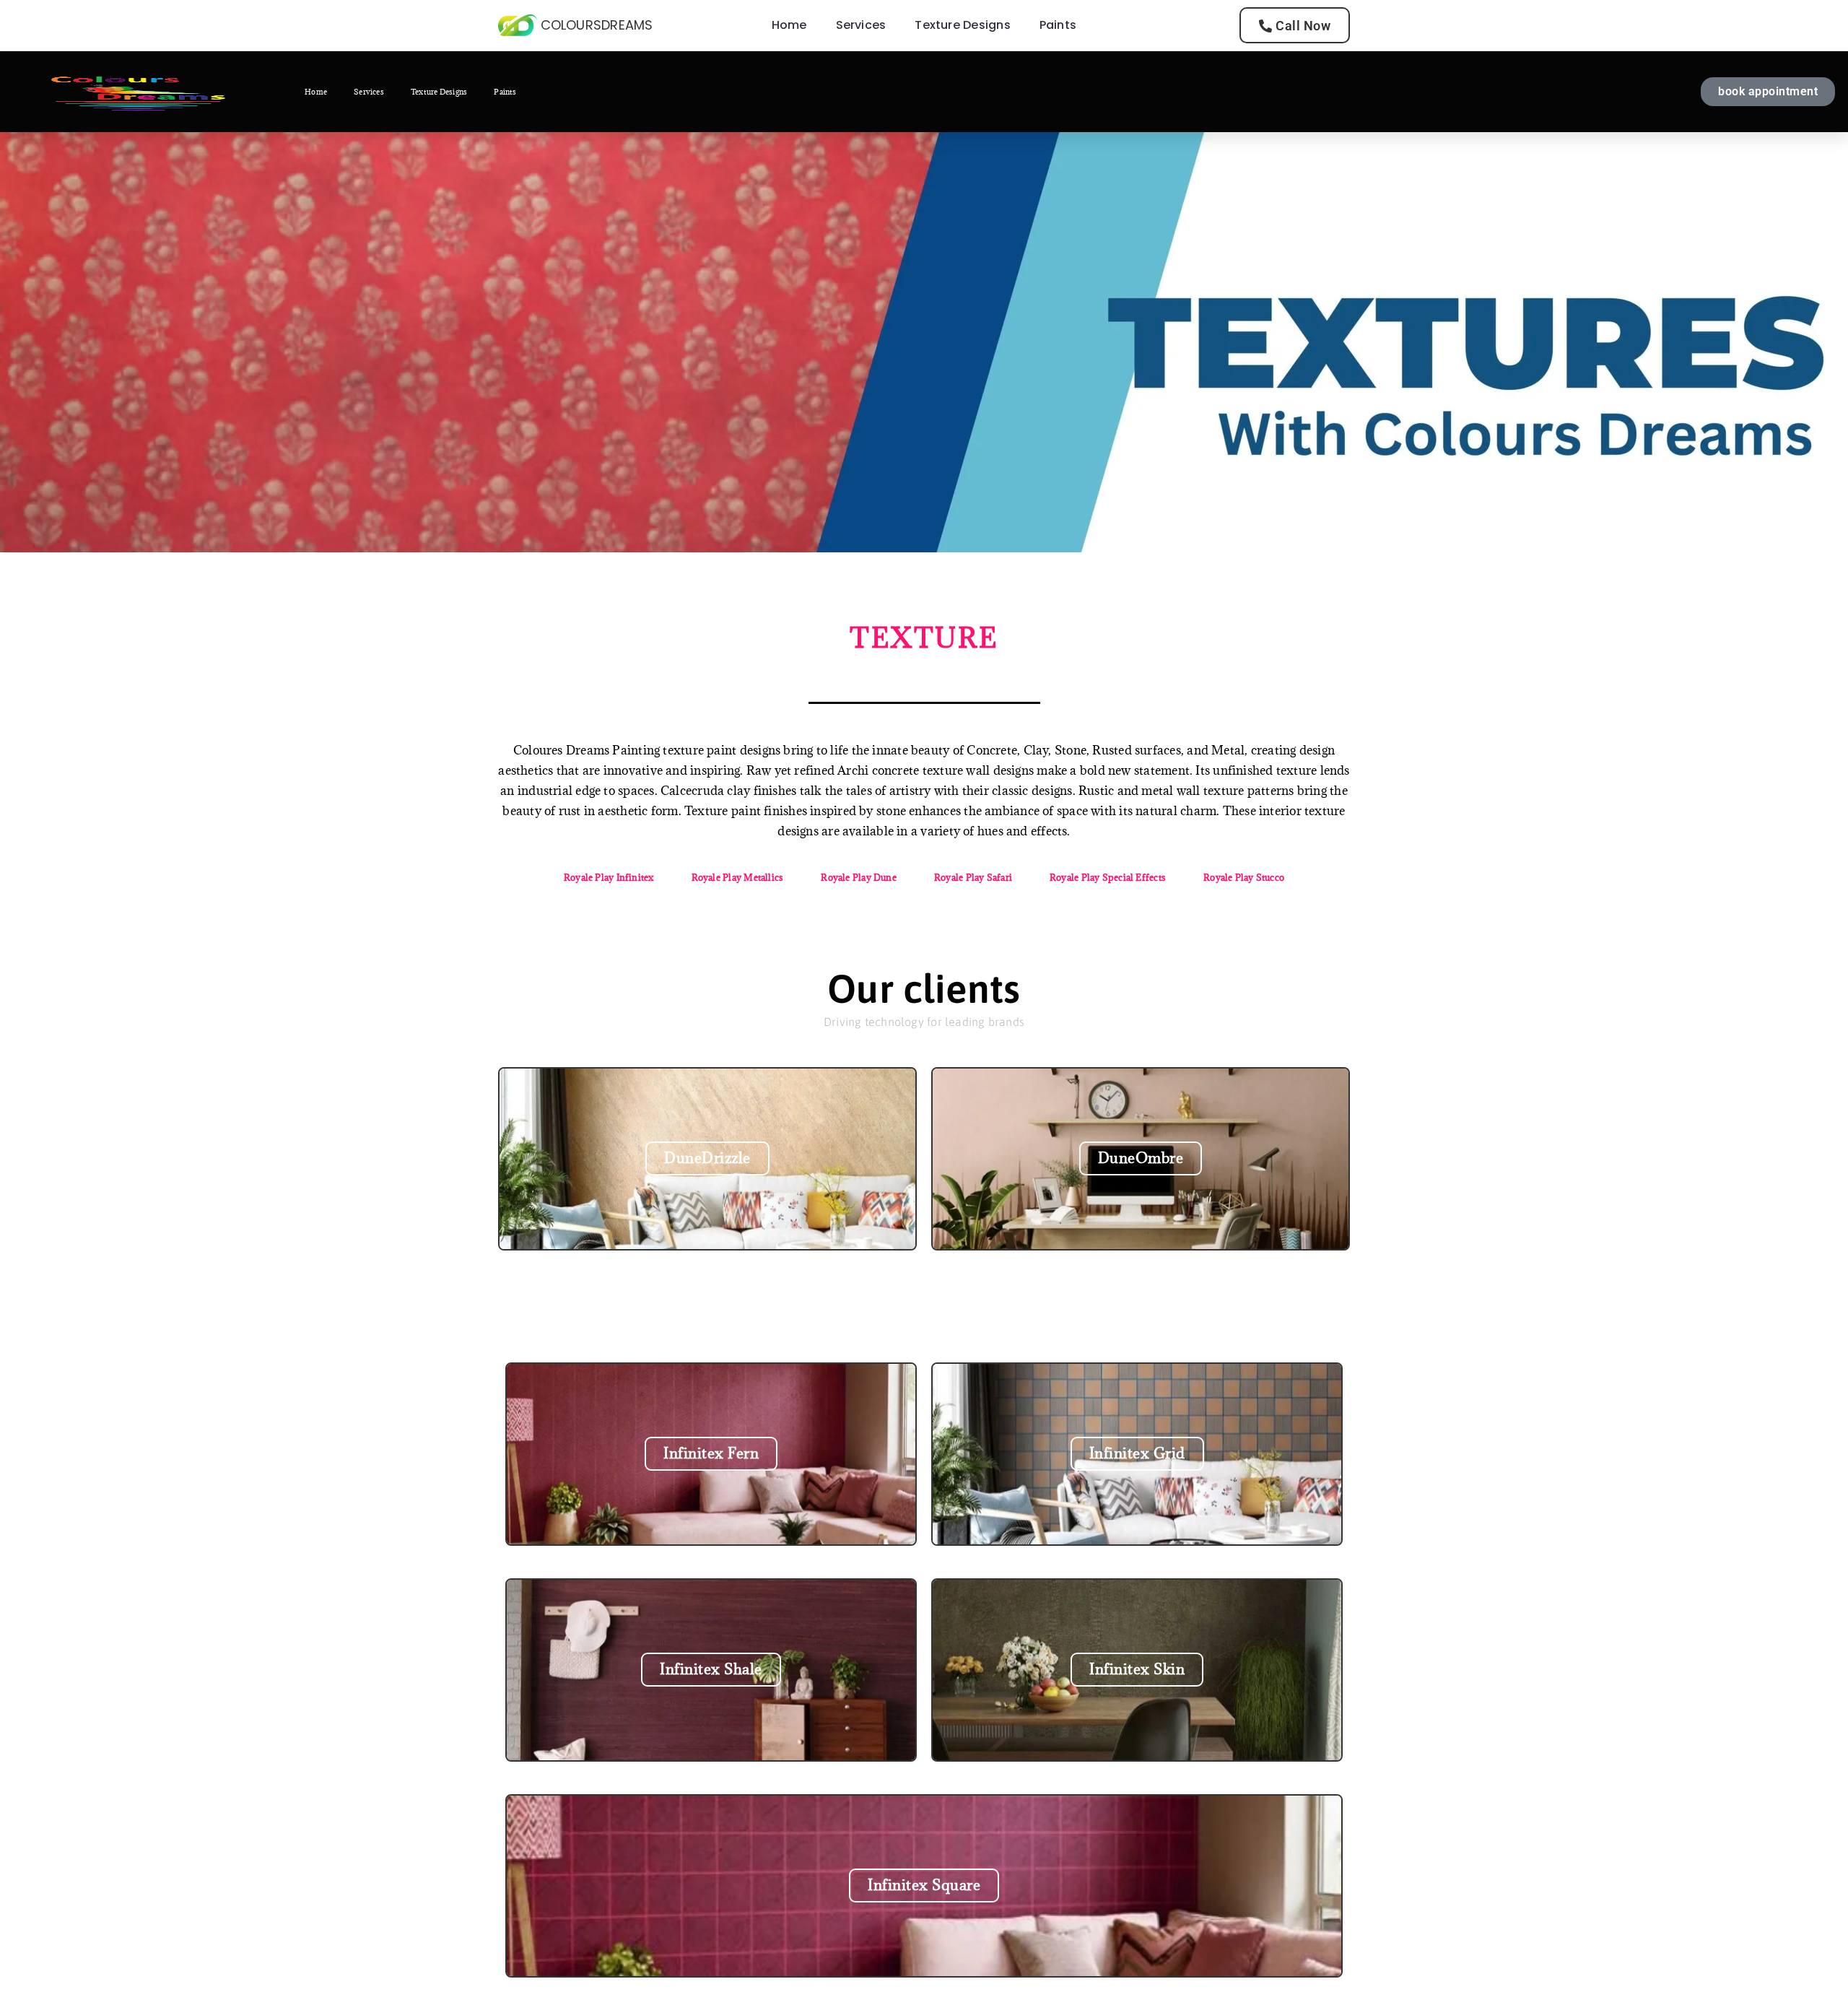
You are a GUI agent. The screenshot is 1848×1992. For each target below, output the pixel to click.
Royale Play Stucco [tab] (1244, 877)
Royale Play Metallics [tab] (738, 877)
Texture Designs (962, 25)
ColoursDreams (597, 25)
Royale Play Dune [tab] (859, 877)
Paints (1058, 25)
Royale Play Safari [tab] (973, 877)
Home (789, 25)
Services (861, 25)
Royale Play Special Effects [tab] (1108, 877)
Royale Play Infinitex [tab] (609, 877)
